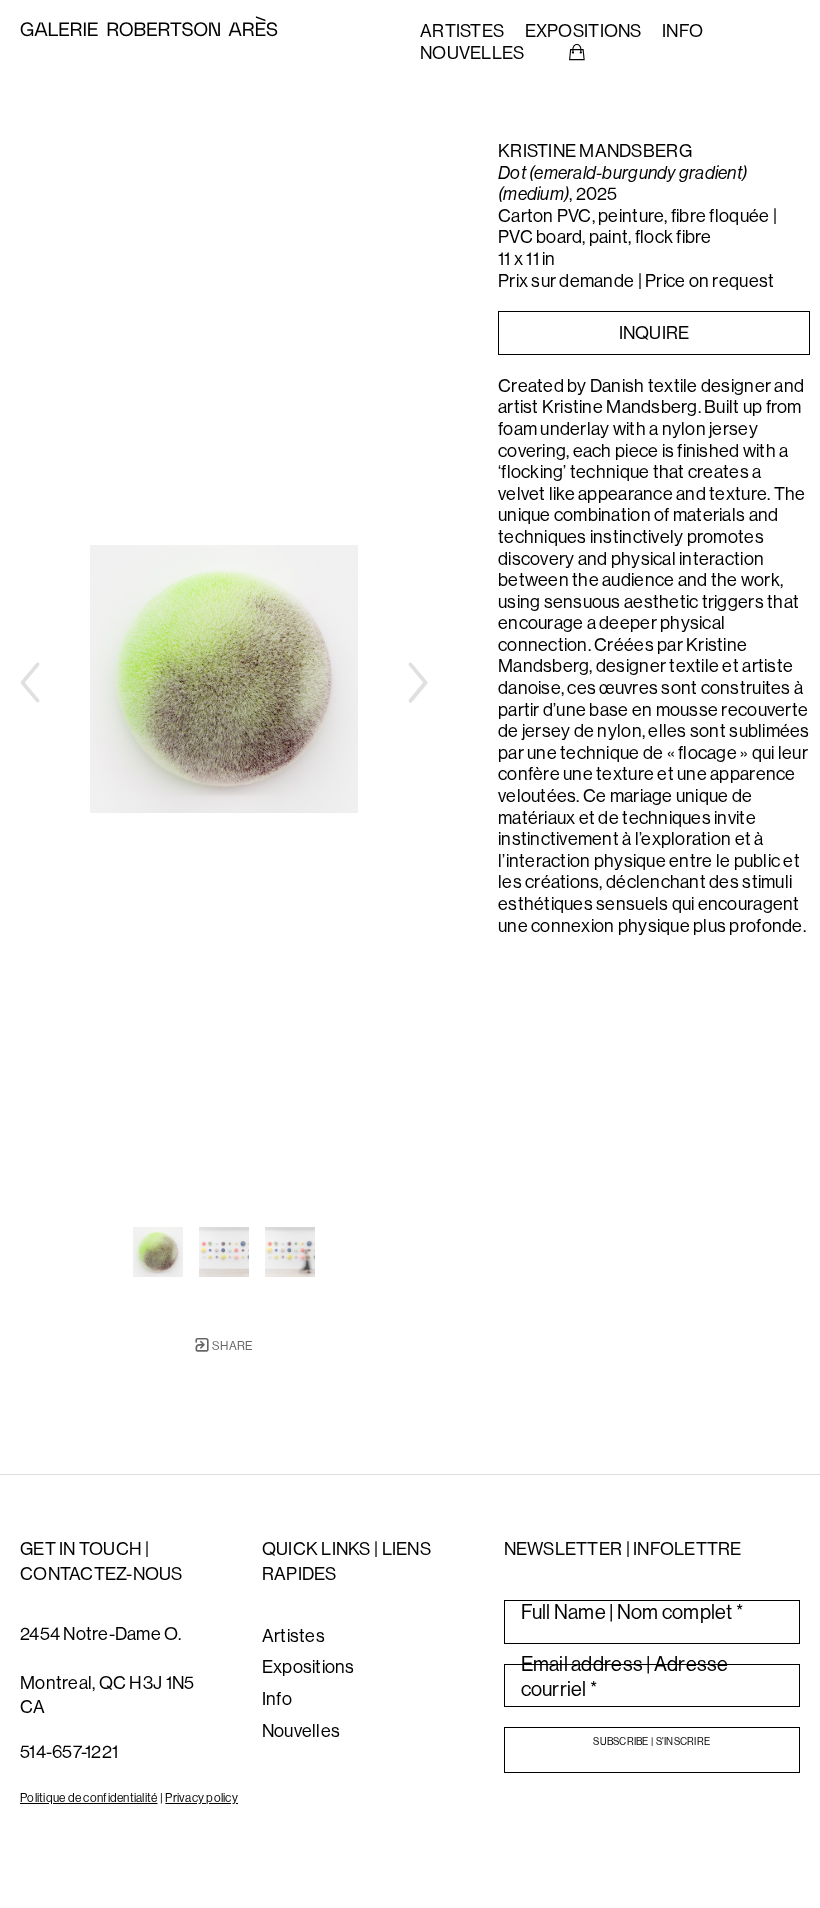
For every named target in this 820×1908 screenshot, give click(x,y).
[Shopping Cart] (577, 53)
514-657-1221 (69, 1751)
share (231, 1345)
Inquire (654, 332)
